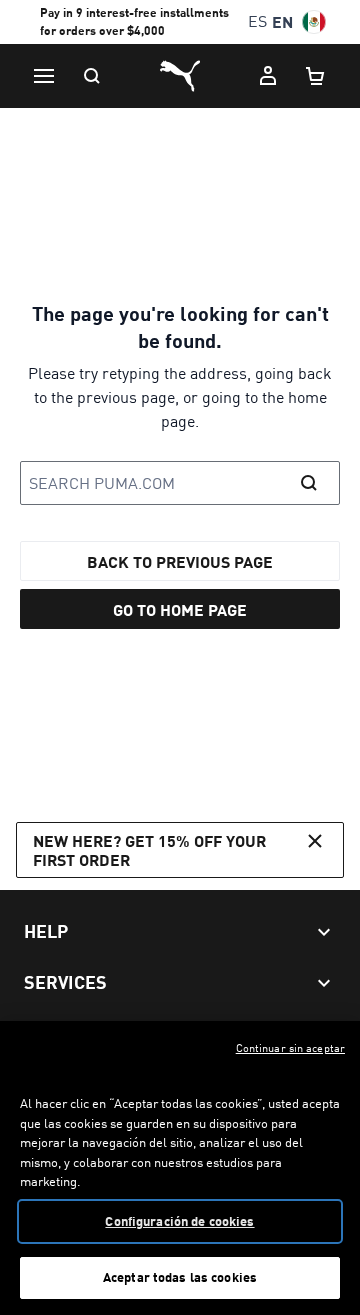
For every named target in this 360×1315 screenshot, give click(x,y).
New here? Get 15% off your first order (149, 850)
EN (282, 21)
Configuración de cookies (179, 1221)
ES (257, 21)
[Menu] (44, 76)
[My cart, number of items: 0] (316, 76)
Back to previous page (180, 561)
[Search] (92, 76)
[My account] (268, 76)
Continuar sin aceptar (290, 1048)
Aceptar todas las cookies (180, 1277)
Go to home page (180, 609)
